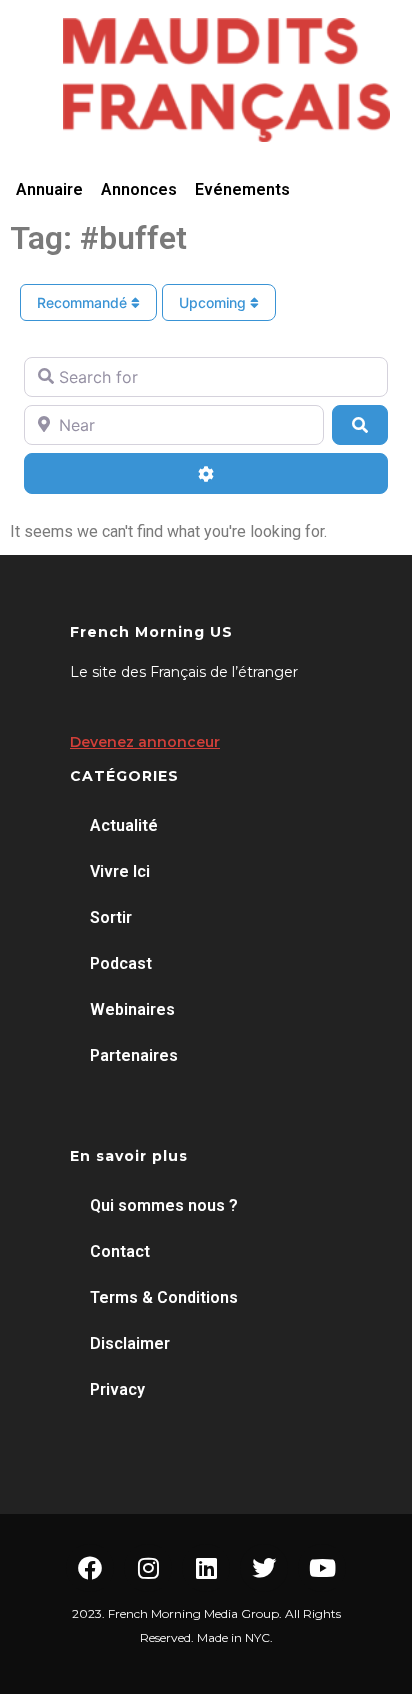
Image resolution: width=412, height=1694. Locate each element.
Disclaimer (130, 1343)
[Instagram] (148, 1568)
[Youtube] (322, 1568)
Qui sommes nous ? (164, 1205)
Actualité (124, 825)
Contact (120, 1251)
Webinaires (132, 1009)
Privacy (117, 1389)
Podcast (121, 963)
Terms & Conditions (164, 1297)
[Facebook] (90, 1568)
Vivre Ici (120, 871)
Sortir (111, 917)
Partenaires (134, 1055)
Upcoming (214, 302)
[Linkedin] (206, 1568)
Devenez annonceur (145, 742)
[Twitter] (264, 1568)
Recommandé (84, 302)
